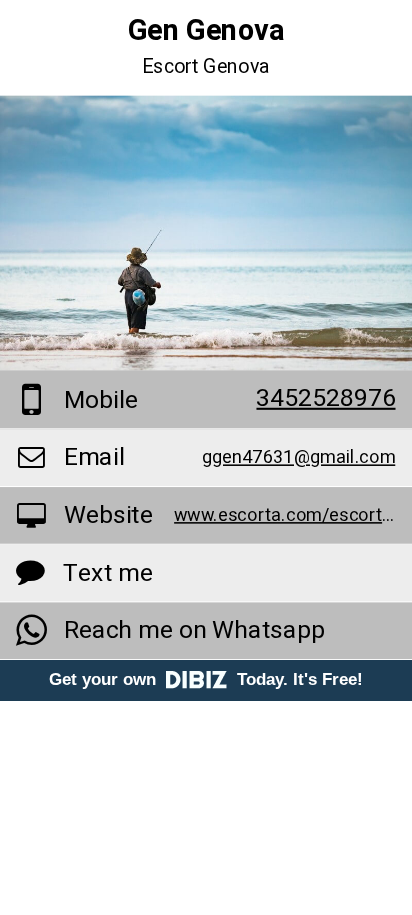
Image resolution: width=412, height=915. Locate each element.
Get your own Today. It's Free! (206, 679)
